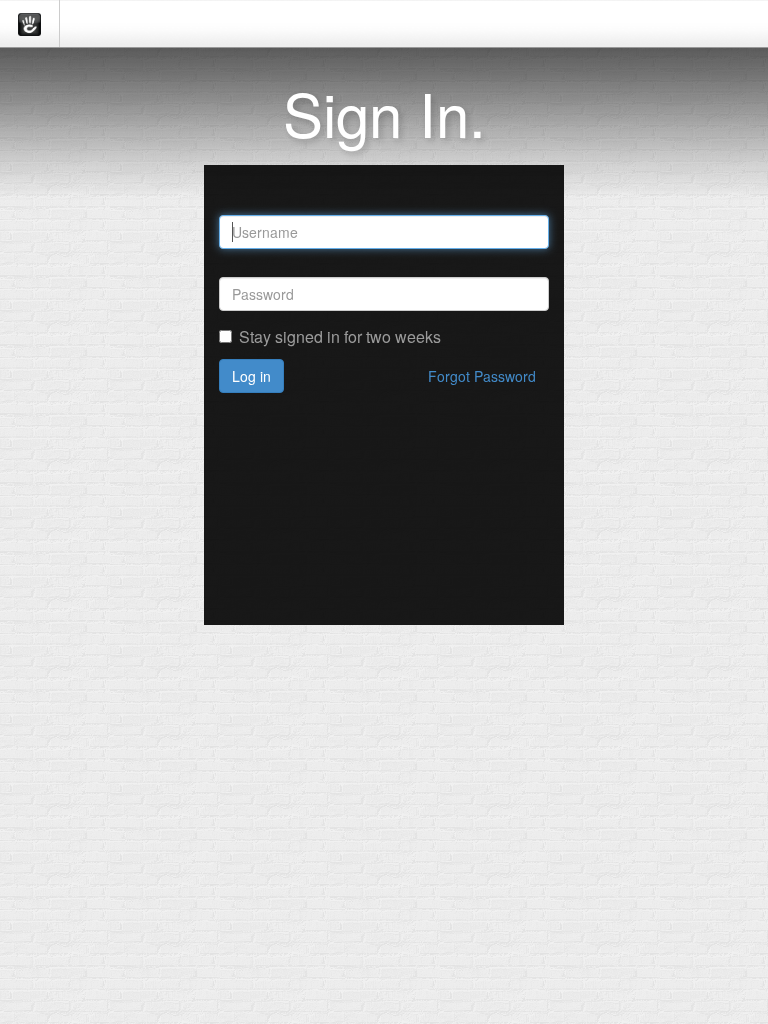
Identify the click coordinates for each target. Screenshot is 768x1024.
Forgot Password (482, 376)
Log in (251, 376)
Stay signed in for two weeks (340, 337)
